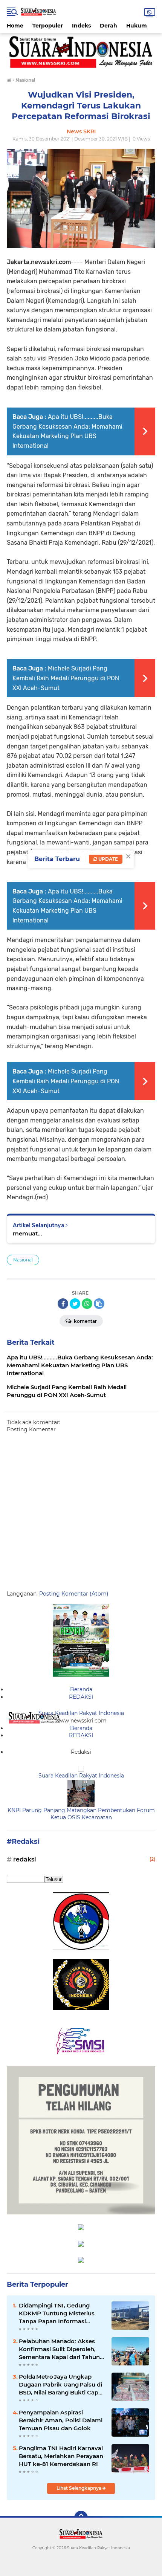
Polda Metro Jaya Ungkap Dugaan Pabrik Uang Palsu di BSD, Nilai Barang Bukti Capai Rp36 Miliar (61, 2385)
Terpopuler (48, 26)
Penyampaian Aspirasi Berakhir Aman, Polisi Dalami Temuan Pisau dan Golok (61, 2420)
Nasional (23, 1260)
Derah (109, 26)
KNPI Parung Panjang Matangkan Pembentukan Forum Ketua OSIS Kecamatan (81, 1814)
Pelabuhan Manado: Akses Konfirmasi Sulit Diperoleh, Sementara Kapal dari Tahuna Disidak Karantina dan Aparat (61, 2349)
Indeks (81, 26)
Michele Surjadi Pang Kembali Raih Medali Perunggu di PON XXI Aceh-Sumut (66, 678)
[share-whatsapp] (87, 1304)
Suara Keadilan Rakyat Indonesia (81, 1713)
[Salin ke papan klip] (99, 1304)
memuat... (28, 1233)
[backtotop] (81, 2518)
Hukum (137, 26)
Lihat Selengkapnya (79, 2488)
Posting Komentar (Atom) (74, 1594)
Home (15, 26)
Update (108, 859)
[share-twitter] (75, 1304)
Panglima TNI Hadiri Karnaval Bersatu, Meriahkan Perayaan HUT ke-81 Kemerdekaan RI (61, 2456)
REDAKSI (81, 1697)
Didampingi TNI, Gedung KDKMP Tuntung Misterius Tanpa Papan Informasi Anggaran (57, 2313)
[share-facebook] (63, 1304)
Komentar (85, 1321)
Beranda (81, 1689)
